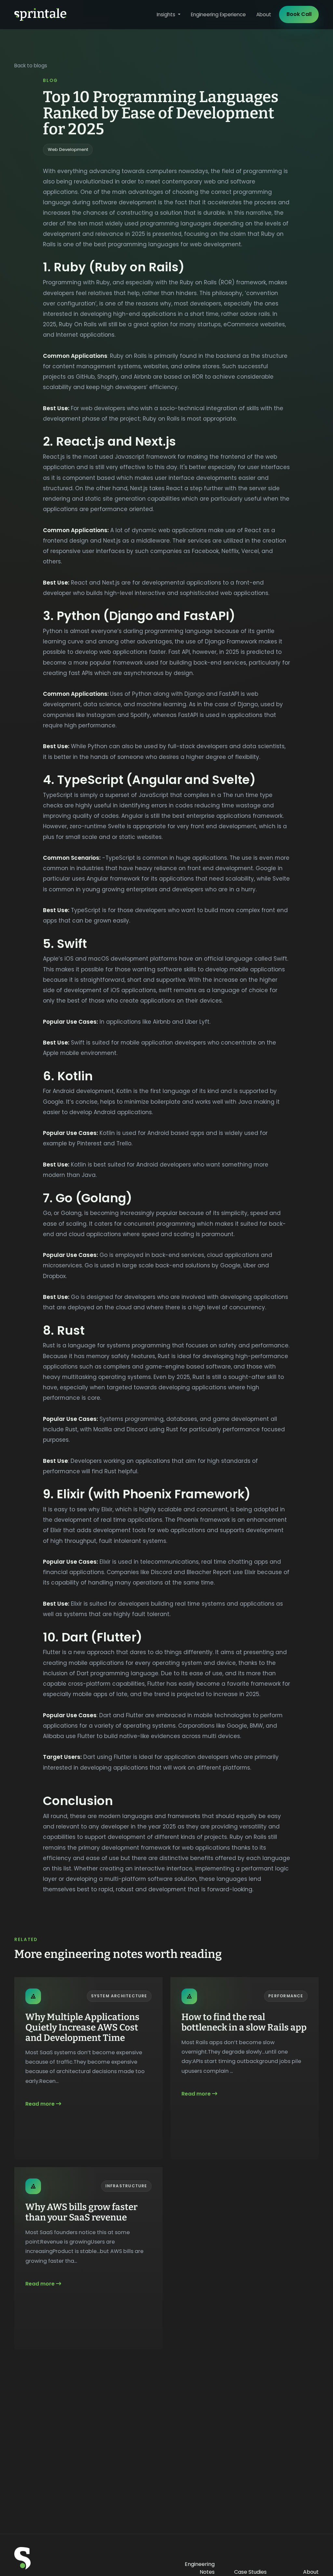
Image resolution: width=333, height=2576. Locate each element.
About (264, 14)
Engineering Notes (200, 2568)
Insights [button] (167, 14)
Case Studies (250, 2572)
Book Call (299, 14)
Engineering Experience (218, 14)
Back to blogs (31, 66)
